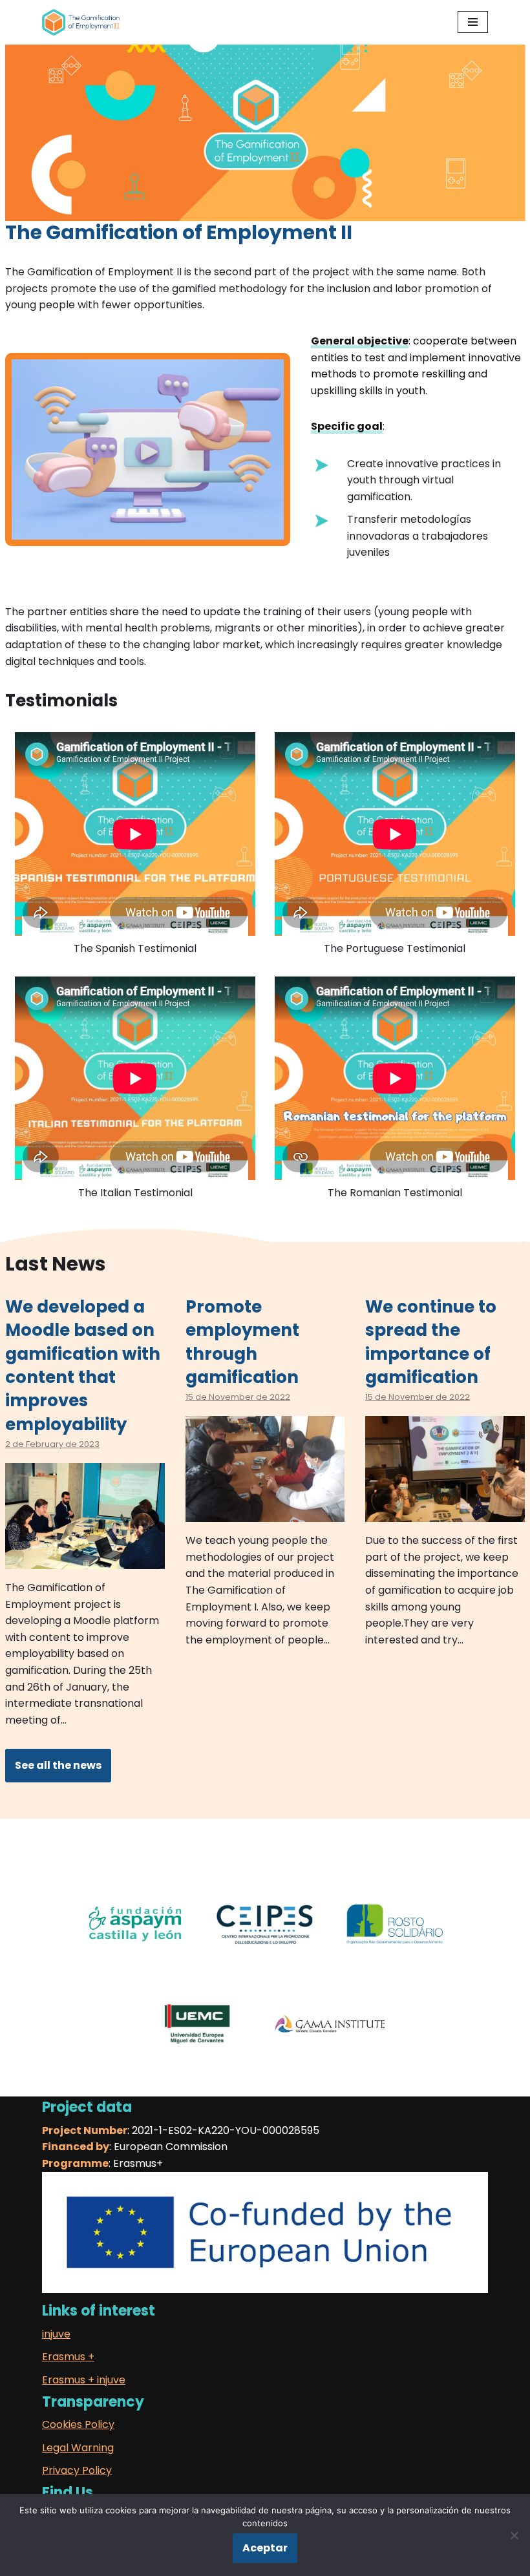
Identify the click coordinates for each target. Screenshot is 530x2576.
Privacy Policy (77, 2470)
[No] (514, 2535)
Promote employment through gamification (242, 1342)
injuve (56, 2334)
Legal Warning (78, 2448)
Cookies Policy (78, 2424)
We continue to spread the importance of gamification (431, 1342)
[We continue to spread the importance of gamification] (445, 1514)
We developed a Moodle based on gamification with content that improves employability (83, 1366)
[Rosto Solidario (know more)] (395, 1942)
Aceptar (265, 2548)
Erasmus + (68, 2357)
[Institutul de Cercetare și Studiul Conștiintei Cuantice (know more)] (330, 2042)
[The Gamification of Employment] (81, 22)
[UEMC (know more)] (200, 2042)
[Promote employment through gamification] (265, 1514)
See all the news (58, 1765)
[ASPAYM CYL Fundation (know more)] (135, 1942)
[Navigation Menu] (473, 22)
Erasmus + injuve (84, 2380)
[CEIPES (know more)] (265, 1942)
